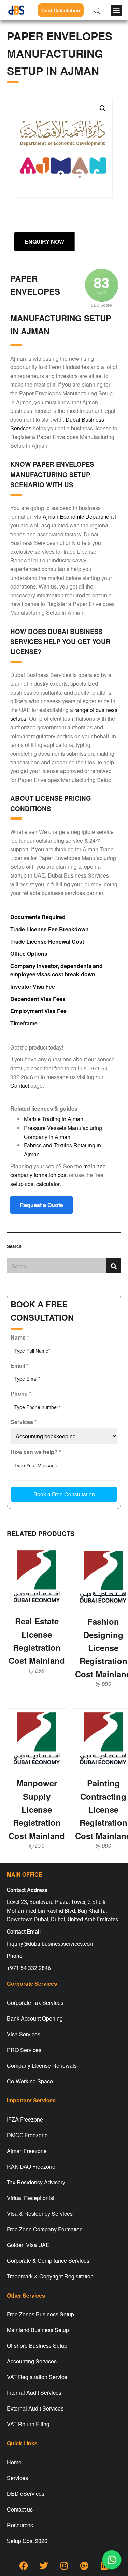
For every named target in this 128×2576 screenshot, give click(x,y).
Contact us (20, 2509)
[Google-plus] (84, 2566)
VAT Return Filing (28, 2424)
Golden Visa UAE (28, 2245)
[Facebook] (24, 2566)
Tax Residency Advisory (36, 2182)
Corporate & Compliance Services (48, 2261)
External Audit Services (35, 2408)
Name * (20, 1337)
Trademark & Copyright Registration (50, 2276)
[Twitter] (44, 2566)
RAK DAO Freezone (31, 2166)
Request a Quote (41, 1205)
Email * (19, 1366)
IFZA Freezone (25, 2119)
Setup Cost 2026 (27, 2541)
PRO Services (24, 2050)
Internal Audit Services (34, 2393)
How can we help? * (36, 1452)
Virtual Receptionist (31, 2198)
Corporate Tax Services (35, 2003)
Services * (24, 1422)
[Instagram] (64, 2566)
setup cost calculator (35, 1184)
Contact (20, 1086)
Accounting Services (32, 2361)
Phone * (21, 1394)
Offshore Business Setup (37, 2346)
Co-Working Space (30, 2081)
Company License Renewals (42, 2065)
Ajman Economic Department (78, 516)
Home (14, 2462)
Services (17, 2478)
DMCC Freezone (27, 2135)
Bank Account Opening (35, 2018)
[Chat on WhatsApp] (112, 2560)
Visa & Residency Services (40, 2213)
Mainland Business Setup (38, 2330)
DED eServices (26, 2494)
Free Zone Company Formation (45, 2229)
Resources (20, 2525)
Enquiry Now (44, 241)
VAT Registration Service (37, 2377)
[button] (117, 10)
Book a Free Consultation (64, 1494)
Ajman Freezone (27, 2151)
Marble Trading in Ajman (54, 1119)
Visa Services (24, 2034)
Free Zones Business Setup (40, 2314)
